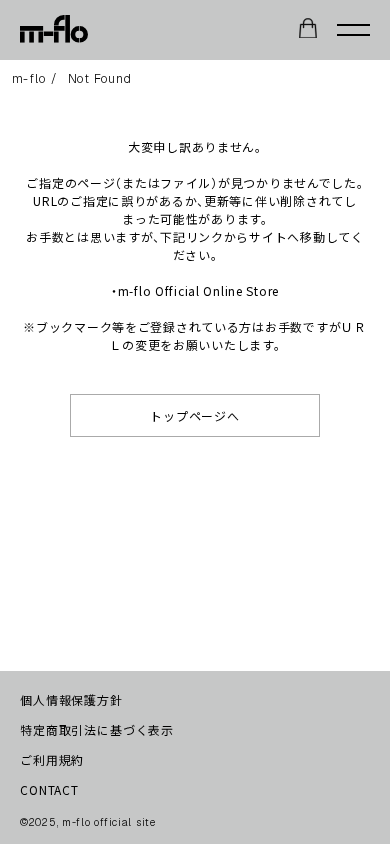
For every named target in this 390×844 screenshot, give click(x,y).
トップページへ (194, 415)
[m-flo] (54, 30)
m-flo (29, 79)
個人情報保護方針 (71, 699)
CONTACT (49, 789)
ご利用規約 (52, 759)
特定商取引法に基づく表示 (97, 729)
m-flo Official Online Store (198, 290)
